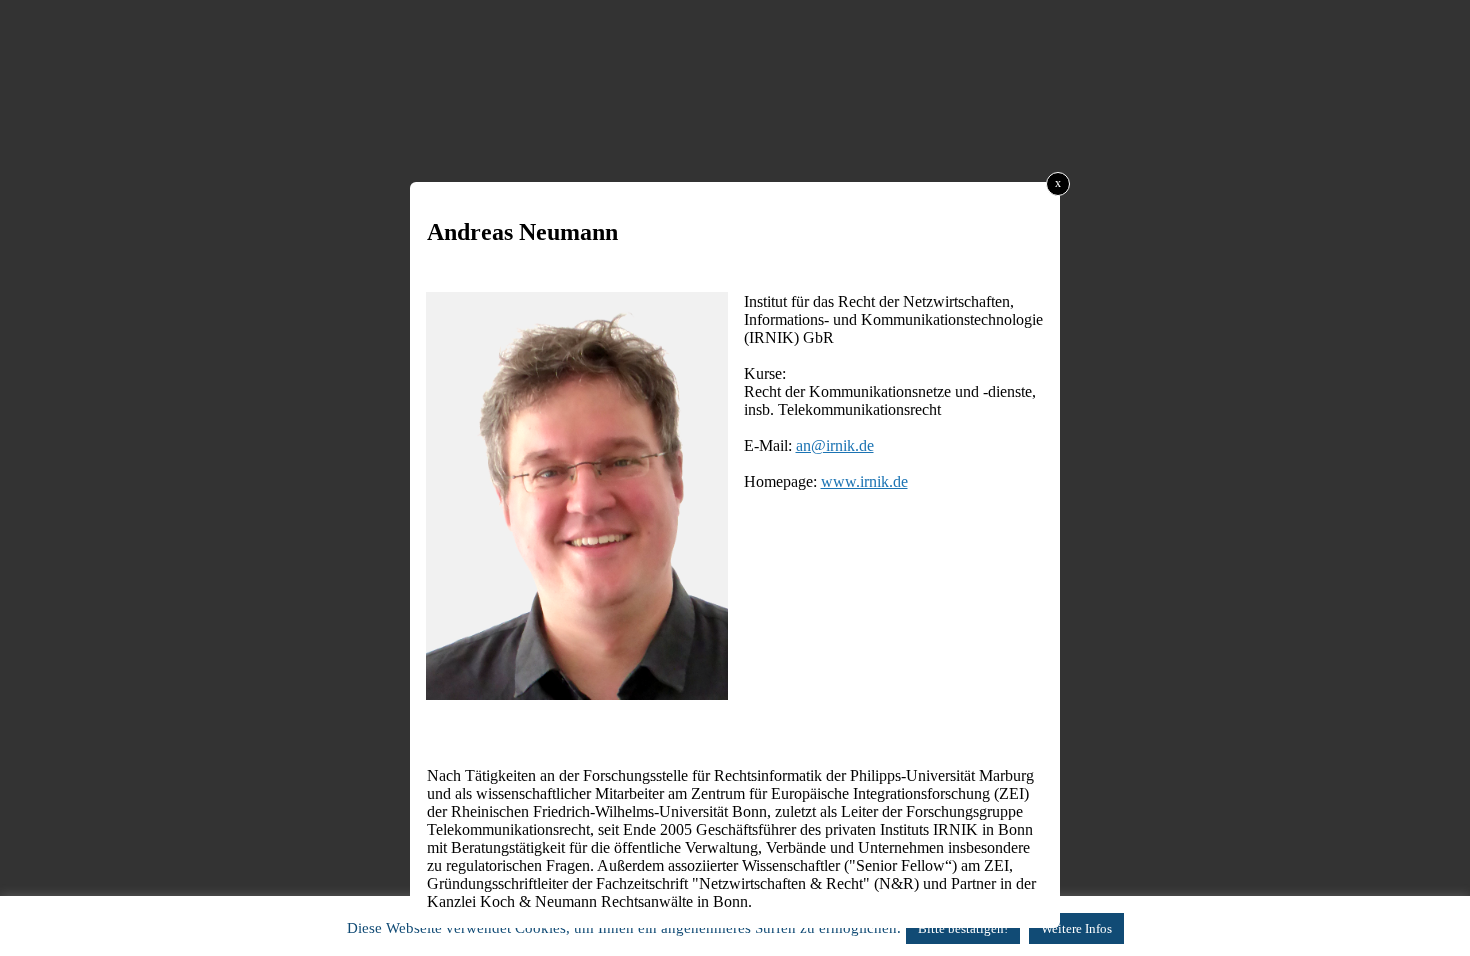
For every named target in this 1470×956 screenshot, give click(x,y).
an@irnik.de (835, 445)
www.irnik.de (864, 481)
